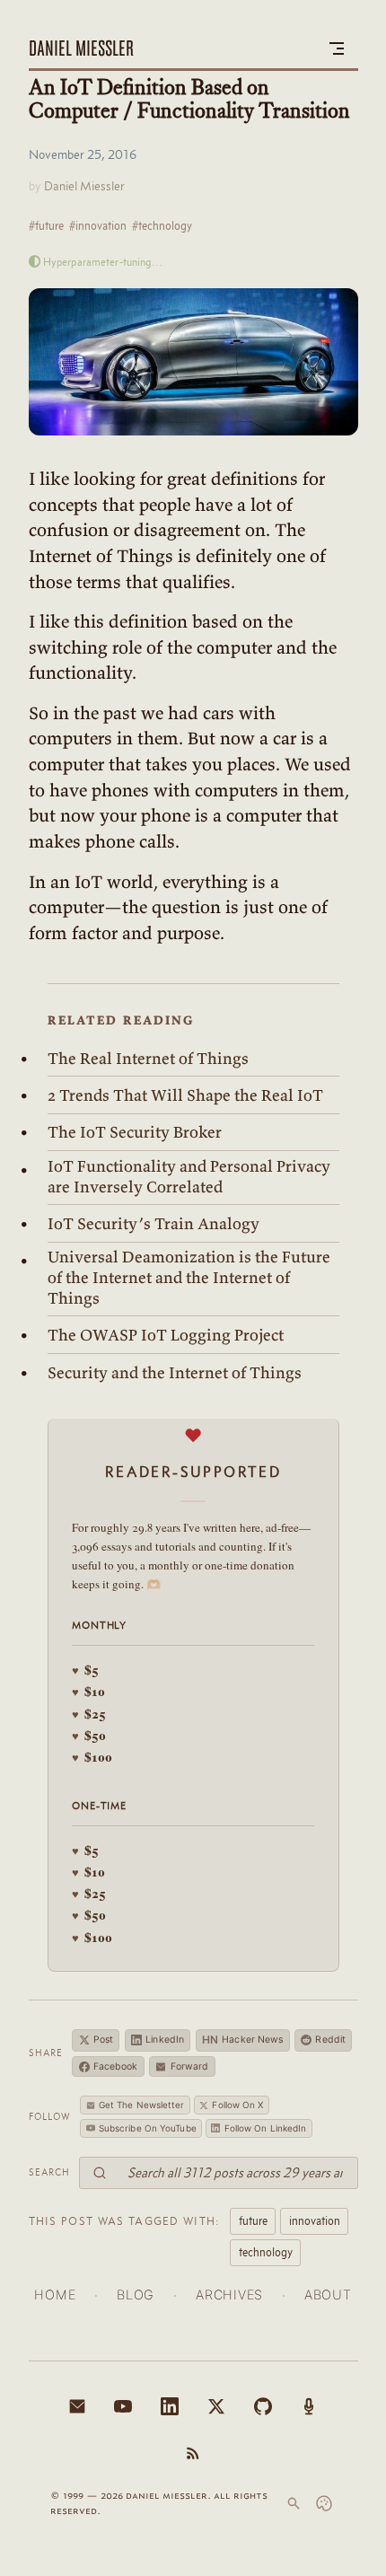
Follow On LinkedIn (266, 2128)
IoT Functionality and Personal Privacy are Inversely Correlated (189, 1177)
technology (266, 2252)
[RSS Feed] (193, 2453)
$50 (89, 1735)
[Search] (294, 2503)
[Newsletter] (77, 2406)
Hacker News (243, 2040)
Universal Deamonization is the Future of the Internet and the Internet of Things (189, 1277)
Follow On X (237, 2105)
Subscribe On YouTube (148, 2128)
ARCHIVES (229, 2295)
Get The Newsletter (142, 2105)
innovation (315, 2220)
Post (103, 2040)
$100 (92, 1757)
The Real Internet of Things (148, 1059)
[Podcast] (309, 2406)
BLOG (136, 2295)
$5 (85, 1670)
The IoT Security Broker (135, 1132)
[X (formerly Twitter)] (216, 2406)
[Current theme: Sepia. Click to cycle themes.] (324, 2503)
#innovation (98, 225)
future (253, 2220)
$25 (89, 1714)
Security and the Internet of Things (175, 1373)
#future (46, 225)
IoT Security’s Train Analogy (154, 1224)
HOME (55, 2295)
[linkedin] (170, 2406)
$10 (88, 1691)
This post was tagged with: (125, 2220)
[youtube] (123, 2406)
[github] (263, 2406)
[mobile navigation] (337, 48)
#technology (162, 225)
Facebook (116, 2066)
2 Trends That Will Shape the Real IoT (185, 1095)
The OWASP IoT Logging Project (166, 1335)
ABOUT (328, 2295)
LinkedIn (165, 2040)
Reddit (330, 2040)
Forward (190, 2066)
